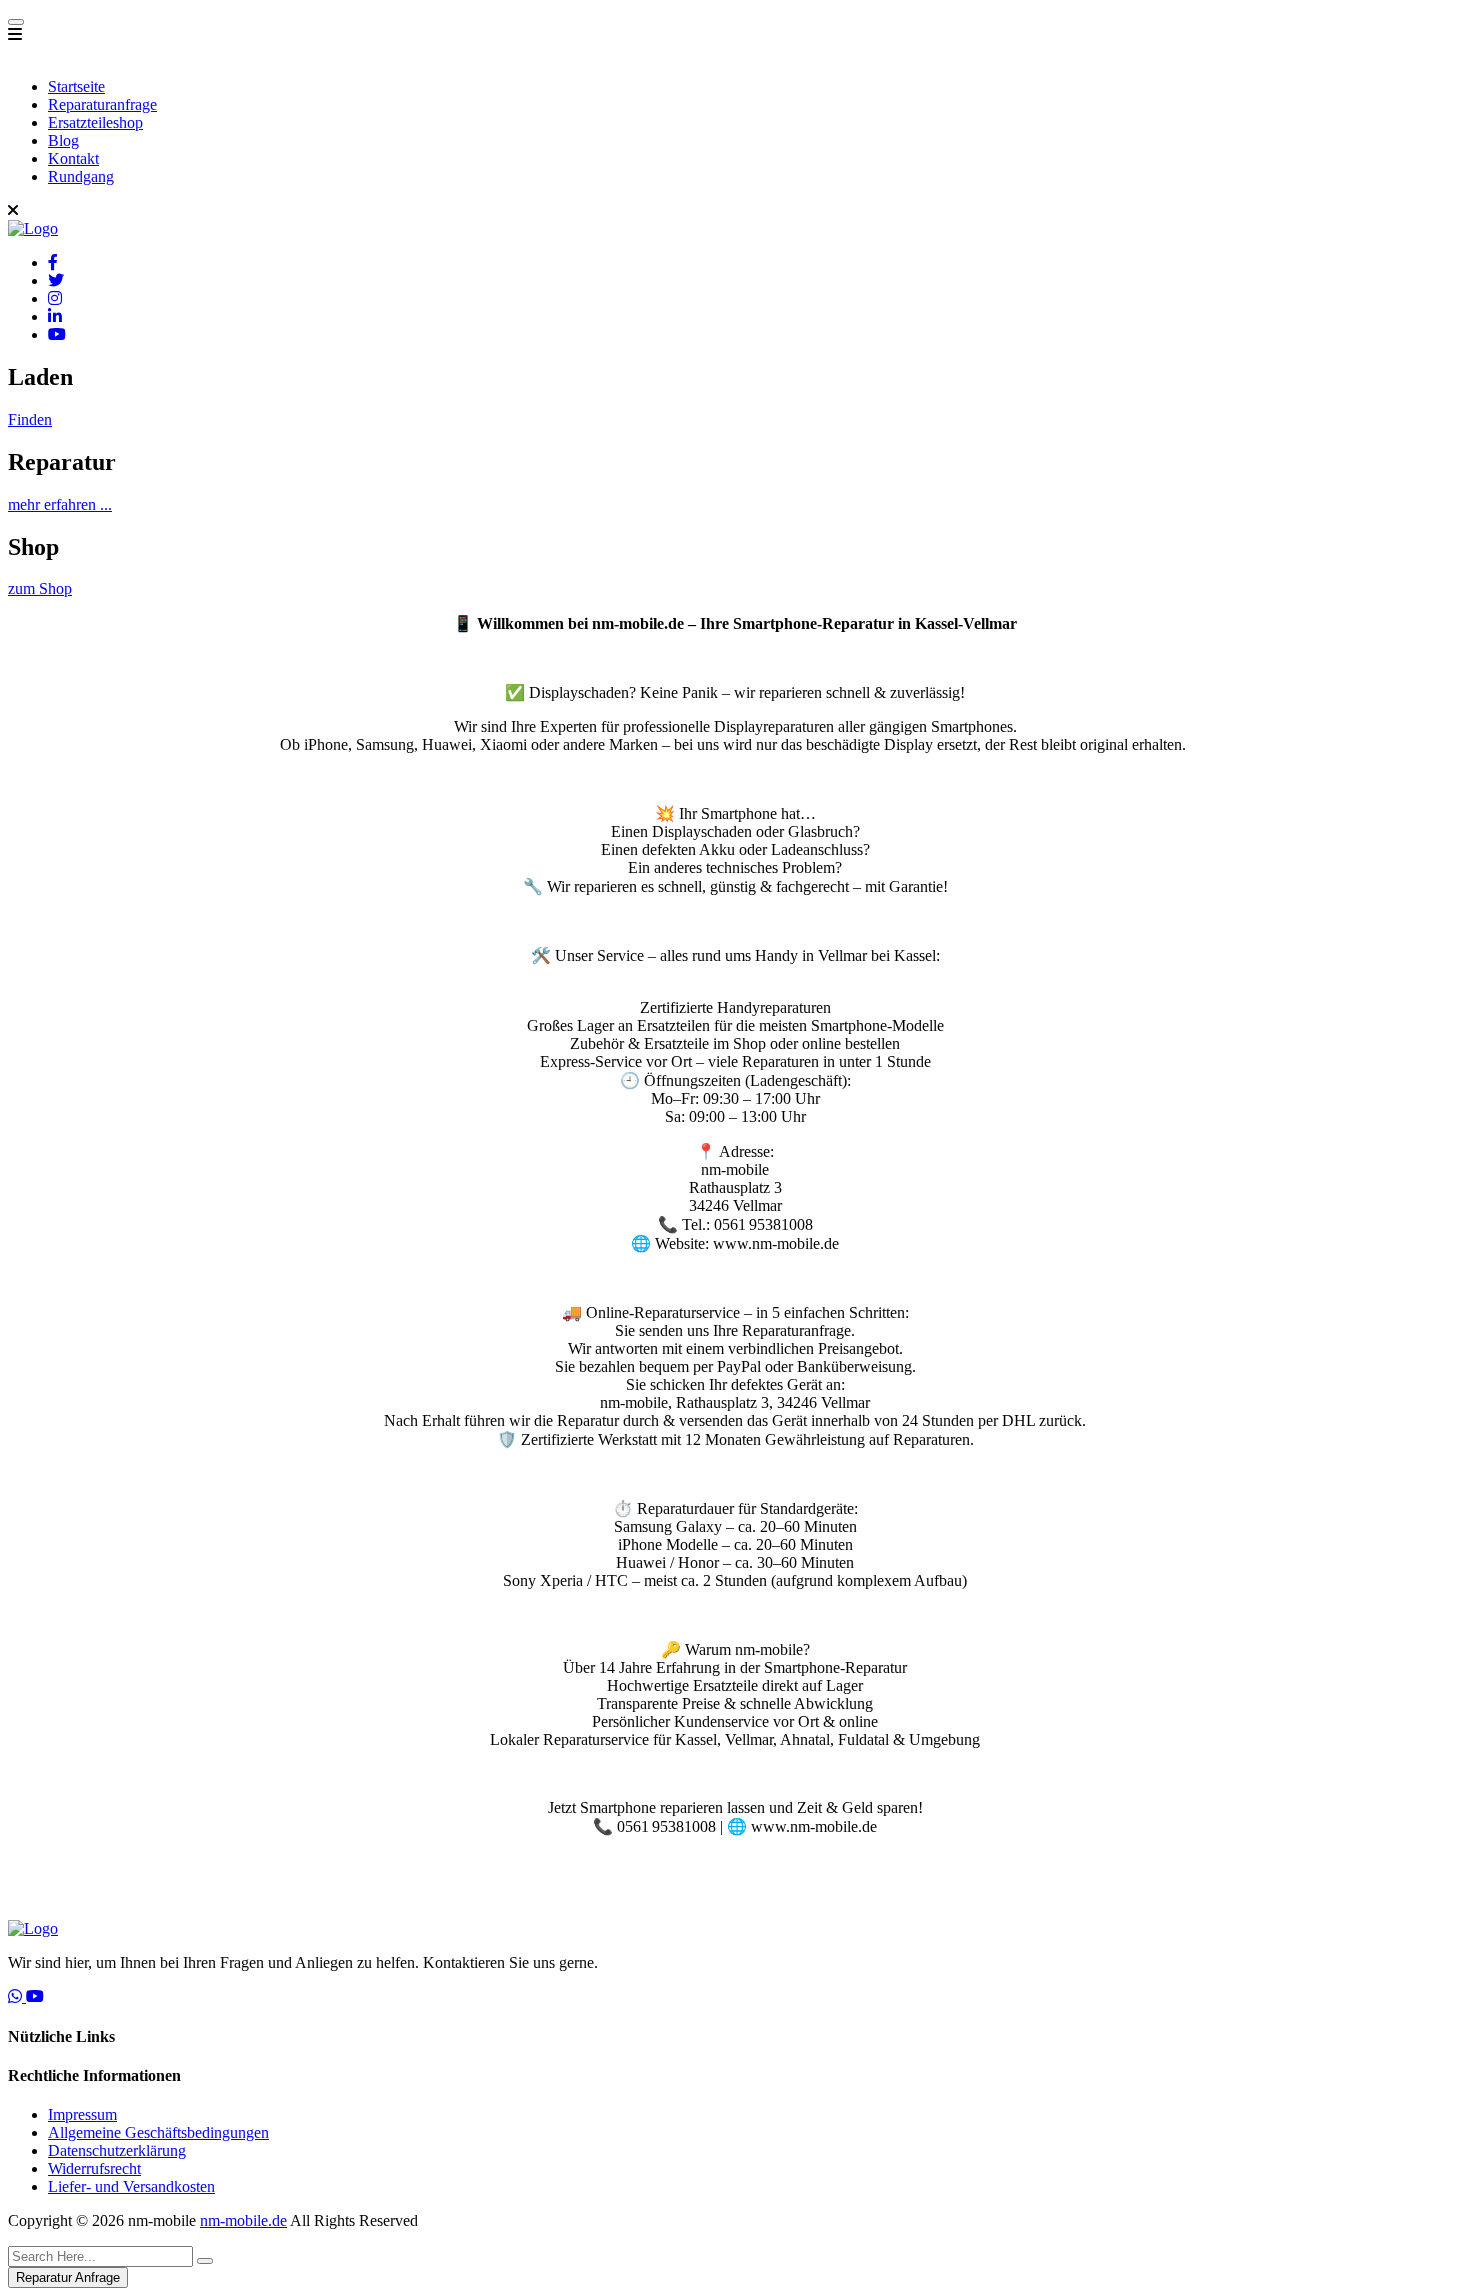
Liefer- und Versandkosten (131, 2186)
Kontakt (73, 158)
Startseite (76, 86)
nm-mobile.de (243, 2220)
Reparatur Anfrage (68, 2277)
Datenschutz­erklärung (117, 2150)
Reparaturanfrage (102, 104)
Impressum (82, 2114)
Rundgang (81, 176)
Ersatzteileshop (95, 122)
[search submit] (205, 2261)
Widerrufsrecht (94, 2168)
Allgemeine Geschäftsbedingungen (158, 2132)
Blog (63, 140)
